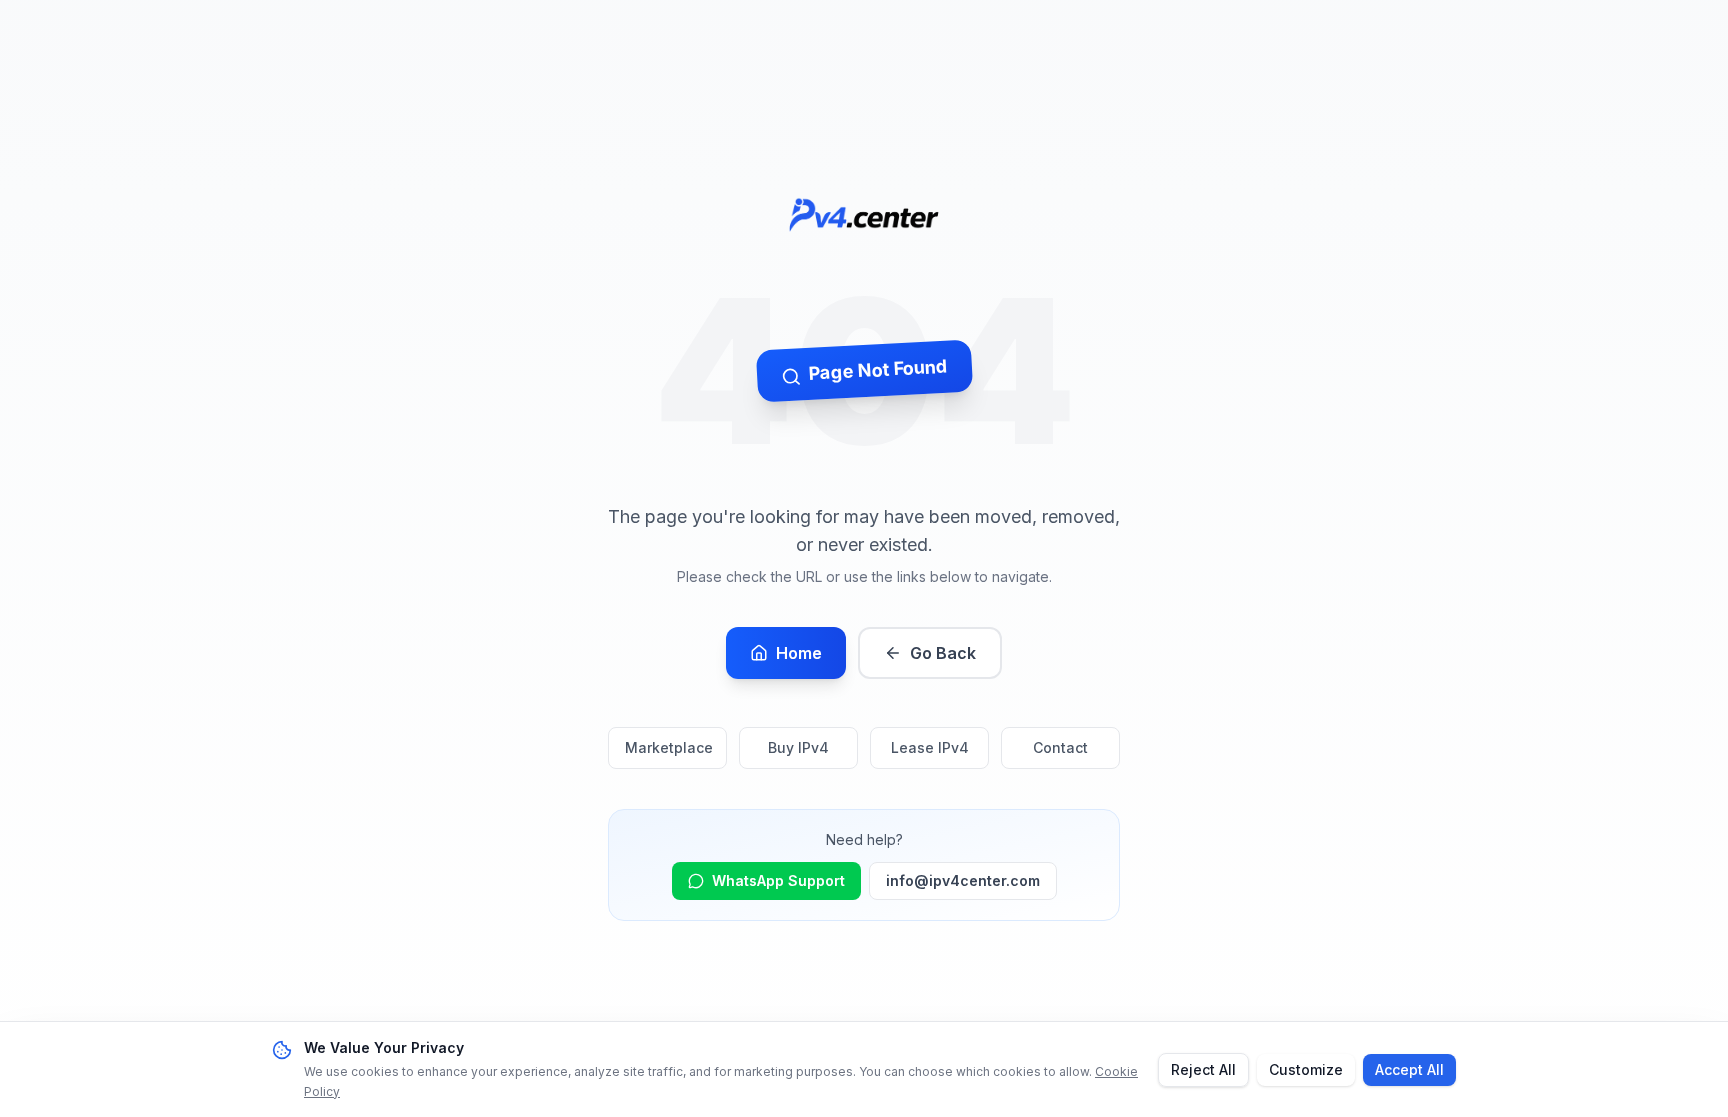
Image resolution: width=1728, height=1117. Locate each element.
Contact (1060, 747)
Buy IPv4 (798, 747)
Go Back (943, 653)
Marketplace (669, 747)
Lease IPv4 (930, 747)
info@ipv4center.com (963, 880)
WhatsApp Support (778, 880)
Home (799, 653)
